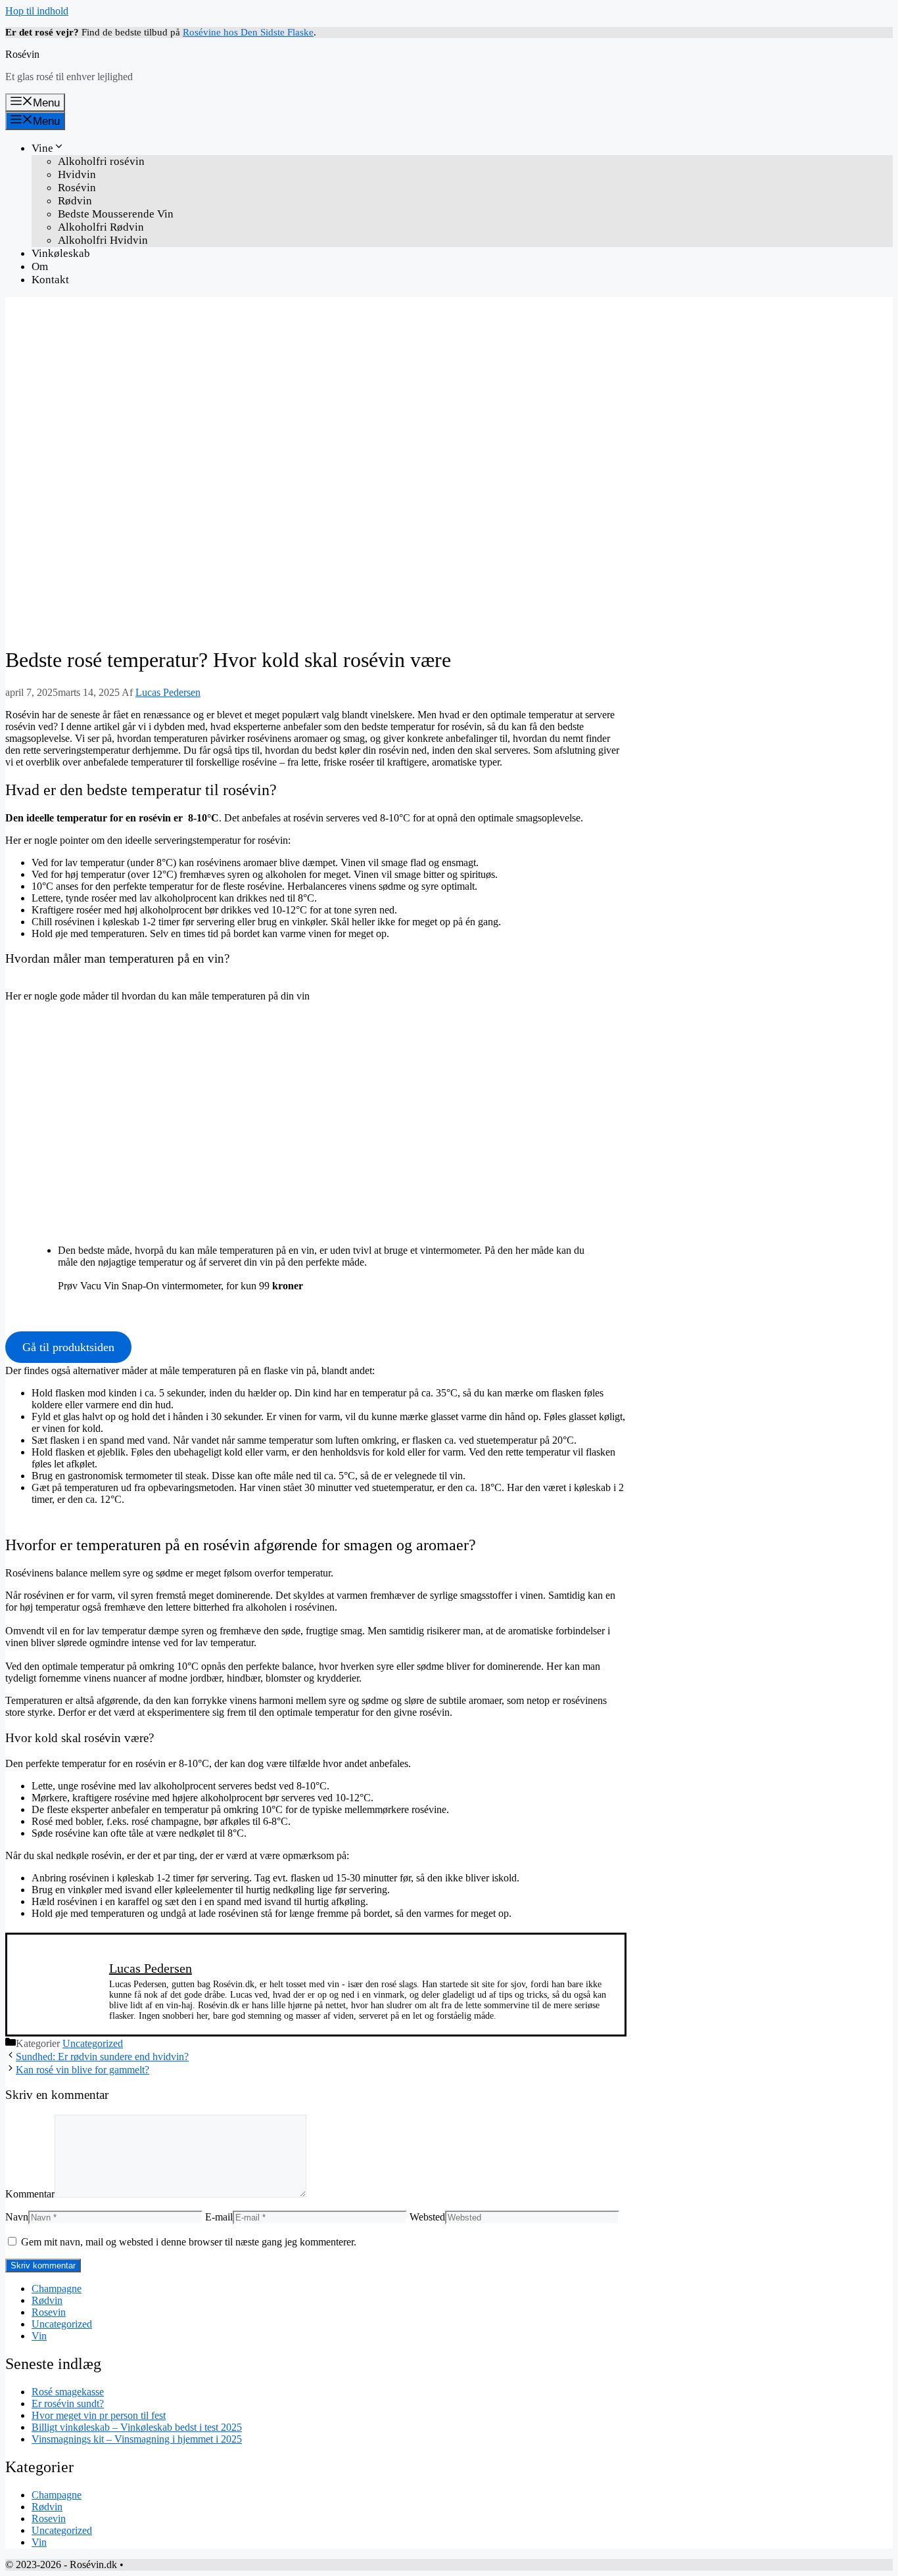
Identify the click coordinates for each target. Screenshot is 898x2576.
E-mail (219, 2217)
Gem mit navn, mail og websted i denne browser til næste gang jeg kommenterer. (189, 2242)
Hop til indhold (37, 11)
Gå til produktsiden (68, 1347)
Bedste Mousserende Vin (116, 214)
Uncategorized (93, 2043)
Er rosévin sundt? (68, 2403)
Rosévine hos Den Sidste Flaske (248, 32)
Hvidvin (77, 174)
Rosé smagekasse (68, 2392)
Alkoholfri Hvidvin (103, 240)
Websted (427, 2217)
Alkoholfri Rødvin (101, 227)
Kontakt (50, 280)
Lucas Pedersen (151, 1968)
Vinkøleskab (61, 253)
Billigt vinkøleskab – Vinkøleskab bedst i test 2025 (137, 2427)
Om (40, 266)
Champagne (57, 2288)
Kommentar (30, 2194)
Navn (17, 2217)
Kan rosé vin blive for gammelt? (83, 2070)
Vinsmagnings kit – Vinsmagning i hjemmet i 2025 (137, 2439)
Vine (42, 148)
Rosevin (49, 2312)
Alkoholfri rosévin (101, 161)
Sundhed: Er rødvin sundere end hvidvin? (102, 2057)
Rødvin (75, 201)
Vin (39, 2336)
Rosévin (22, 54)
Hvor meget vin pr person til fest (99, 2415)
